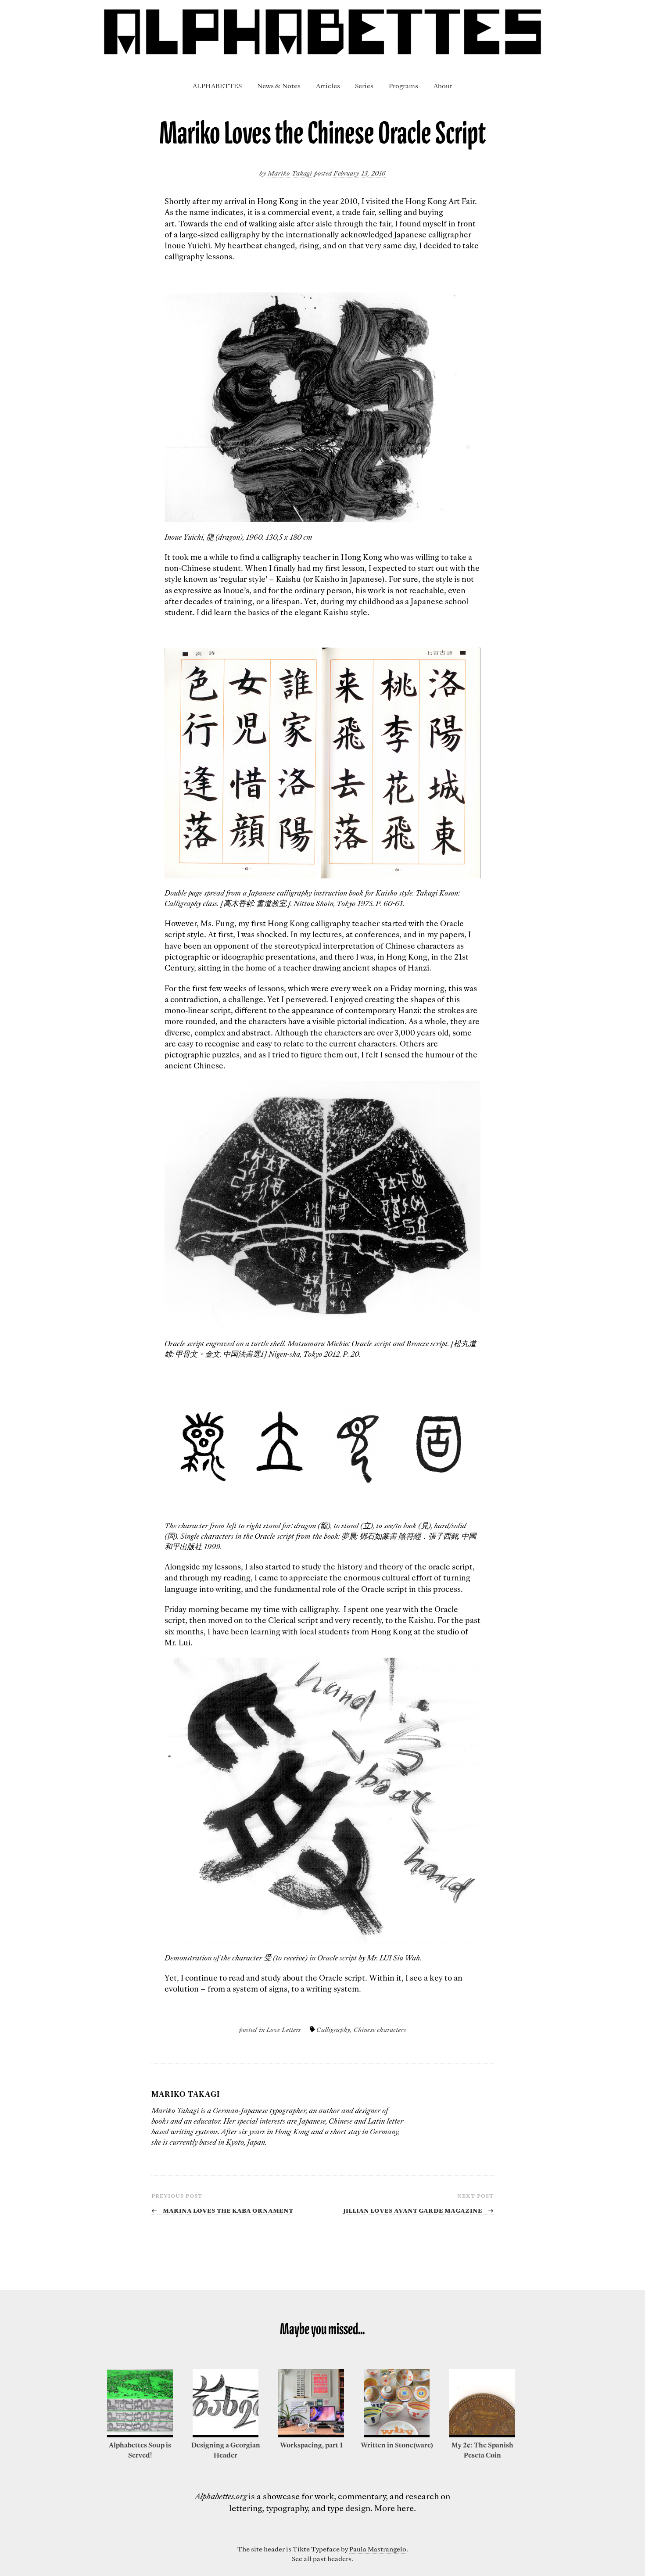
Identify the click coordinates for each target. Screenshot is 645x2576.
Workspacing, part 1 (311, 2445)
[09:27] (140, 2435)
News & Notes (279, 86)
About (443, 86)
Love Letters (283, 2029)
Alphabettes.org (221, 2496)
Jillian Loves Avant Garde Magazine (418, 2210)
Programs (403, 86)
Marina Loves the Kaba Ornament (222, 2210)
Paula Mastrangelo (378, 2549)
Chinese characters (380, 2029)
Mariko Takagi (290, 173)
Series (364, 86)
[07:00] (311, 2435)
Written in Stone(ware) (397, 2445)
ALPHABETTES (217, 86)
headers (339, 2558)
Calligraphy (333, 2029)
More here (394, 2508)
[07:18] (482, 2435)
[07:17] (397, 2435)
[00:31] (226, 2435)
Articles (328, 86)
